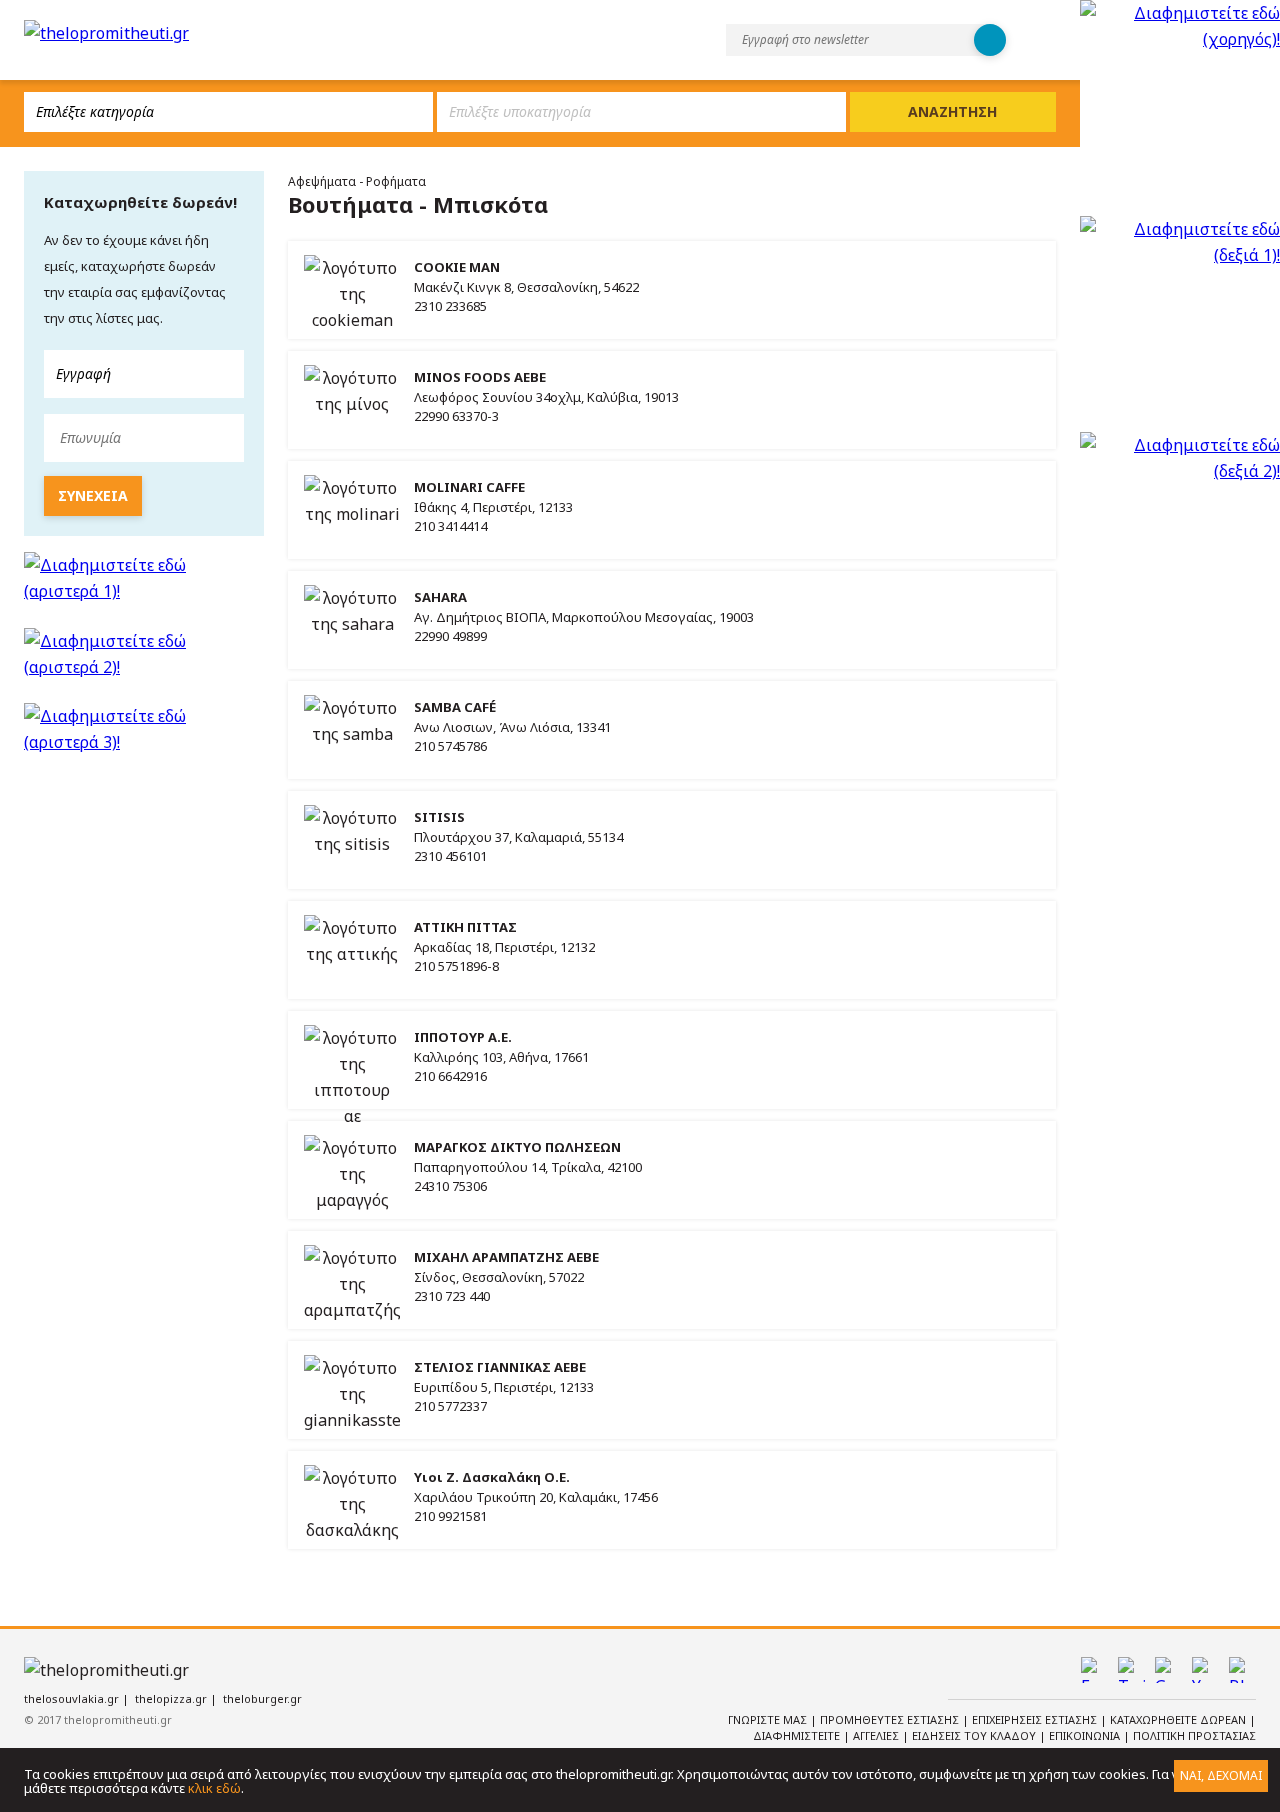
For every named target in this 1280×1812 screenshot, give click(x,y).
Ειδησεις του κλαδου (975, 1735)
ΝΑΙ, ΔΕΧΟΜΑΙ (1221, 1775)
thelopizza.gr (171, 1698)
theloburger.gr (262, 1698)
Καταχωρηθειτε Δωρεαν (1179, 1719)
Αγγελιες (877, 1735)
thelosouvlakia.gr (71, 1698)
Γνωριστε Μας (769, 1719)
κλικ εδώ (214, 1788)
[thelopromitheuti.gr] (106, 33)
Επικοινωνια (1086, 1735)
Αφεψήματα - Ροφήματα (357, 181)
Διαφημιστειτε (798, 1735)
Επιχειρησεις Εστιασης (1036, 1719)
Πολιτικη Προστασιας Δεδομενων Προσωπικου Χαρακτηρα (1088, 1744)
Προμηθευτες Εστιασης (891, 1719)
